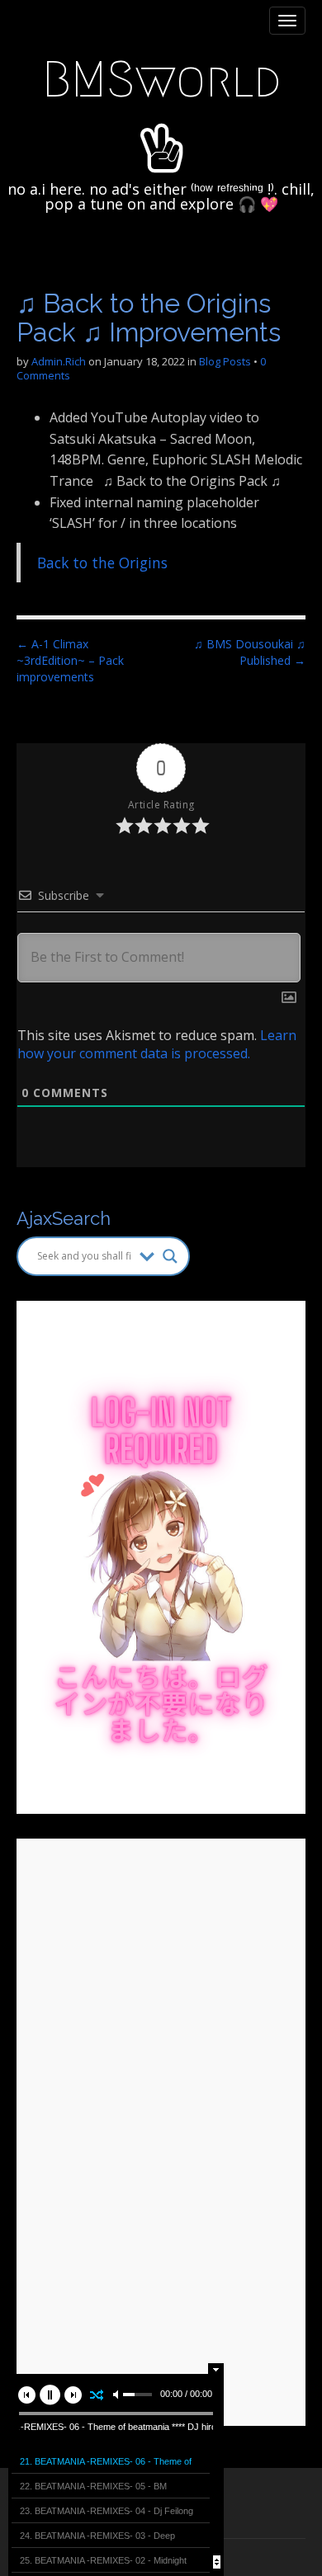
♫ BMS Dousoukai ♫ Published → (250, 652)
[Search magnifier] (170, 1256)
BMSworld (161, 80)
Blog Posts (225, 361)
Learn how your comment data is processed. (157, 1044)
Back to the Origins (102, 563)
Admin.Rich (59, 361)
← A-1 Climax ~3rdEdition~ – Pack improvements (70, 660)
